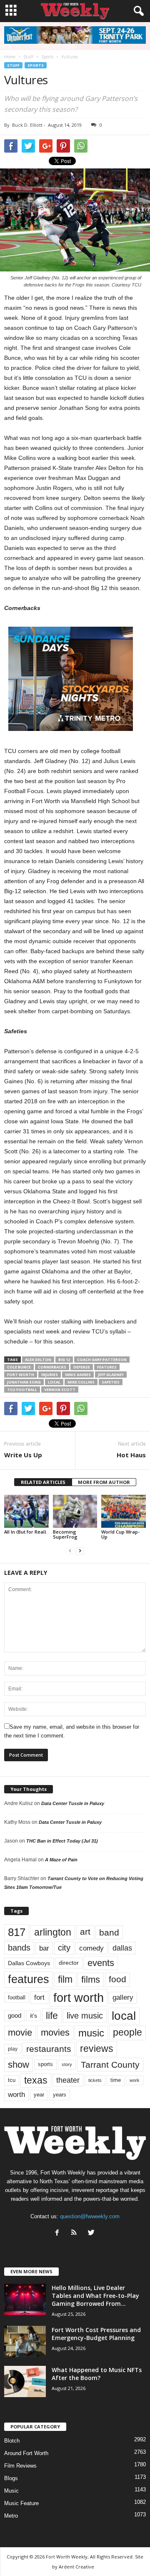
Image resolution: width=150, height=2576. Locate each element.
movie (20, 2032)
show (19, 2065)
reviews (97, 2049)
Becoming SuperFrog (65, 1534)
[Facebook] (59, 2233)
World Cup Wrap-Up (120, 1534)
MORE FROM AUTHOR (104, 1482)
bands (19, 1948)
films (91, 1980)
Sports (36, 65)
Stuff (13, 65)
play (13, 2049)
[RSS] (76, 2233)
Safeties (111, 1382)
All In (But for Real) (25, 1532)
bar (44, 1948)
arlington (53, 1932)
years (60, 2095)
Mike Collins (81, 1382)
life (52, 2016)
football (17, 1997)
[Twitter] (92, 2233)
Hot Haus (131, 1455)
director (69, 1963)
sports (45, 2064)
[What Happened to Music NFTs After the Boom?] (25, 2381)
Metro (11, 2516)
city (64, 1948)
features (107, 1367)
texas (36, 2080)
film (65, 1980)
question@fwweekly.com (90, 2216)
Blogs (11, 2478)
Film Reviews (20, 2466)
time (116, 2080)
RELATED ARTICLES (43, 1482)
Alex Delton (38, 1360)
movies (55, 2032)
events (101, 1963)
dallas (122, 1948)
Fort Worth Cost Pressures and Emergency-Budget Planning (96, 2334)
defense (82, 1367)
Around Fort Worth (26, 2453)
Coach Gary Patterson (102, 1360)
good (15, 2016)
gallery (123, 1997)
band (109, 1932)
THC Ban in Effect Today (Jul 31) (62, 1841)
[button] (137, 11)
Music (11, 2491)
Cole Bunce (19, 1367)
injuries (50, 1375)
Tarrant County (110, 2065)
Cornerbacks (52, 1367)
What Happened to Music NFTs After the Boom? (97, 2374)
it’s (34, 2016)
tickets (95, 2080)
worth (16, 2095)
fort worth (21, 1375)
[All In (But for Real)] (26, 1511)
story (67, 2064)
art (85, 1932)
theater (68, 2080)
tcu (12, 2080)
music (91, 2033)
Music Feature (21, 2503)
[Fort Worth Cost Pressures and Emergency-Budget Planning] (25, 2341)
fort (39, 1997)
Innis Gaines (78, 1375)
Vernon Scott (60, 1390)
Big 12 (64, 1360)
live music (85, 2015)
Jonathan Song (24, 1382)
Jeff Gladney (111, 1375)
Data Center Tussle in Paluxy (73, 1803)
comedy (91, 1948)
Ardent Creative (76, 2567)
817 (17, 1932)
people (127, 2032)
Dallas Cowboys (29, 1963)
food (117, 1979)
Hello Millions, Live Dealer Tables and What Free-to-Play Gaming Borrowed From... (95, 2296)
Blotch (12, 2441)
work (135, 2080)
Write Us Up (23, 1455)
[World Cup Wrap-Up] (124, 1511)
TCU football (22, 1390)
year (39, 2095)
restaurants (49, 2049)
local (54, 1382)
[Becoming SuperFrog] (75, 1511)
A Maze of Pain (61, 1860)
